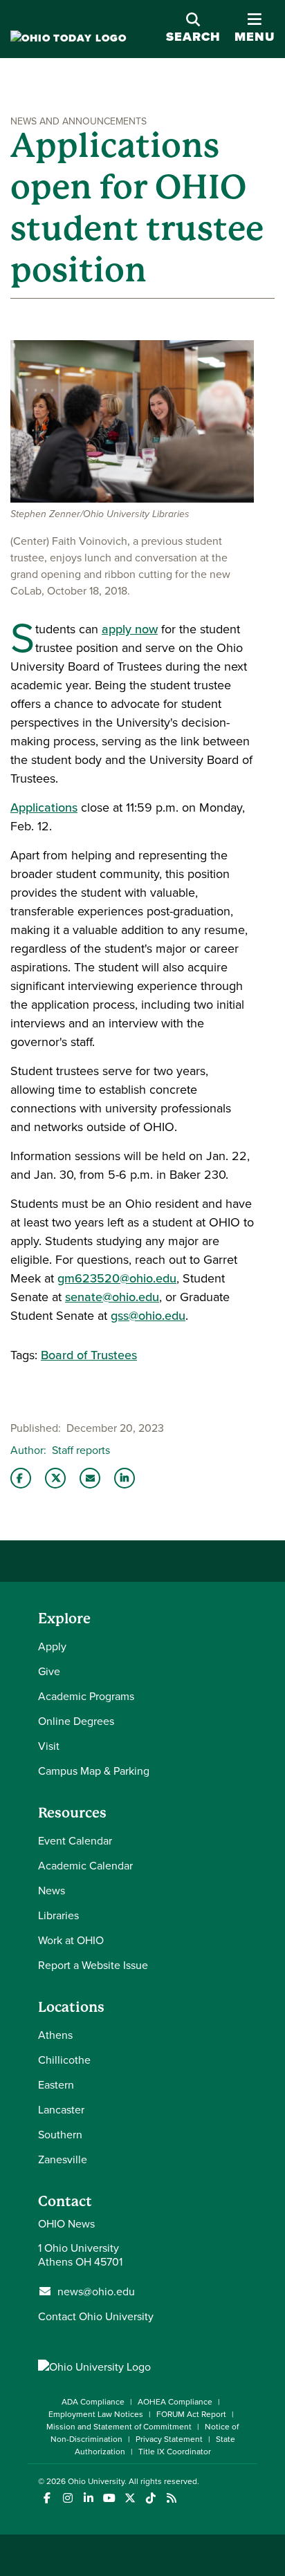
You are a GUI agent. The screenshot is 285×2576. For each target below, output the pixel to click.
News (52, 1890)
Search (193, 37)
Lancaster (61, 2109)
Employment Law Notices (96, 2414)
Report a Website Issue (93, 1965)
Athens (55, 2035)
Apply (52, 1646)
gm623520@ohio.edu (117, 1278)
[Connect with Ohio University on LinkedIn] (88, 2498)
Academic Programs (86, 1696)
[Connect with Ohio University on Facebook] (47, 2498)
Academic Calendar (85, 1865)
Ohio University (96, 2481)
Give (49, 1671)
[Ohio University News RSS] (171, 2498)
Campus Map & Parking (94, 1771)
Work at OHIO (71, 1940)
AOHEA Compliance (175, 2401)
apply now (130, 629)
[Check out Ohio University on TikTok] (150, 2498)
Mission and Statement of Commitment (119, 2426)
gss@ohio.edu (148, 1315)
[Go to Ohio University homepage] (68, 38)
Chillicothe (64, 2060)
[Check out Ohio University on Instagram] (67, 2498)
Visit (49, 1746)
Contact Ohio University (96, 2316)
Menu (255, 37)
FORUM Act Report (191, 2414)
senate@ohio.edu (112, 1297)
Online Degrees (76, 1721)
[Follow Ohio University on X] (130, 2498)
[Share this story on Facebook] (21, 1478)
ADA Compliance (93, 2401)
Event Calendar (75, 1840)
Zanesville (63, 2159)
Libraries (58, 1915)
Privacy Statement (169, 2439)
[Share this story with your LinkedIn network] (125, 1478)
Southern (60, 2134)
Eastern (56, 2084)
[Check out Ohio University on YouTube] (109, 2498)
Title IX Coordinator (175, 2451)
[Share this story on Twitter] (55, 1478)
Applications (44, 807)
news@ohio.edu (96, 2291)
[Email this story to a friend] (90, 1478)
